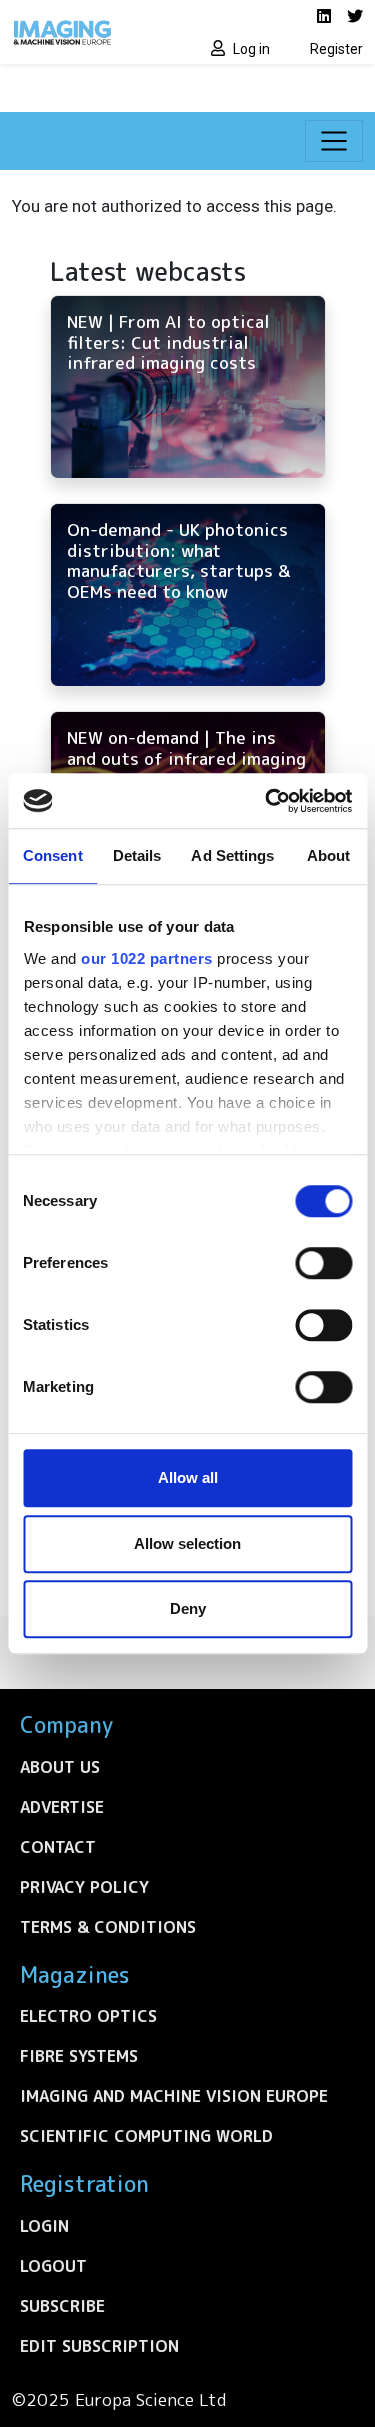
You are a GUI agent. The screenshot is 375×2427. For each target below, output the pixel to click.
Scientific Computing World (146, 2136)
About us (60, 1767)
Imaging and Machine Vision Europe (174, 2096)
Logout (53, 2266)
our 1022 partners (147, 958)
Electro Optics (88, 2016)
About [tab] (329, 855)
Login (44, 2226)
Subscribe (62, 2306)
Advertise (62, 1807)
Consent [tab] (53, 855)
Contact (58, 1847)
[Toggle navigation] (334, 141)
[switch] (323, 1263)
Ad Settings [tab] (232, 855)
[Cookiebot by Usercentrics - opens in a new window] (267, 801)
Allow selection (187, 1543)
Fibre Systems (79, 2056)
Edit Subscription (99, 2346)
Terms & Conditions (108, 1927)
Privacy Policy (84, 1887)
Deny (188, 1608)
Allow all (188, 1477)
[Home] (94, 32)
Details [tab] (137, 855)
